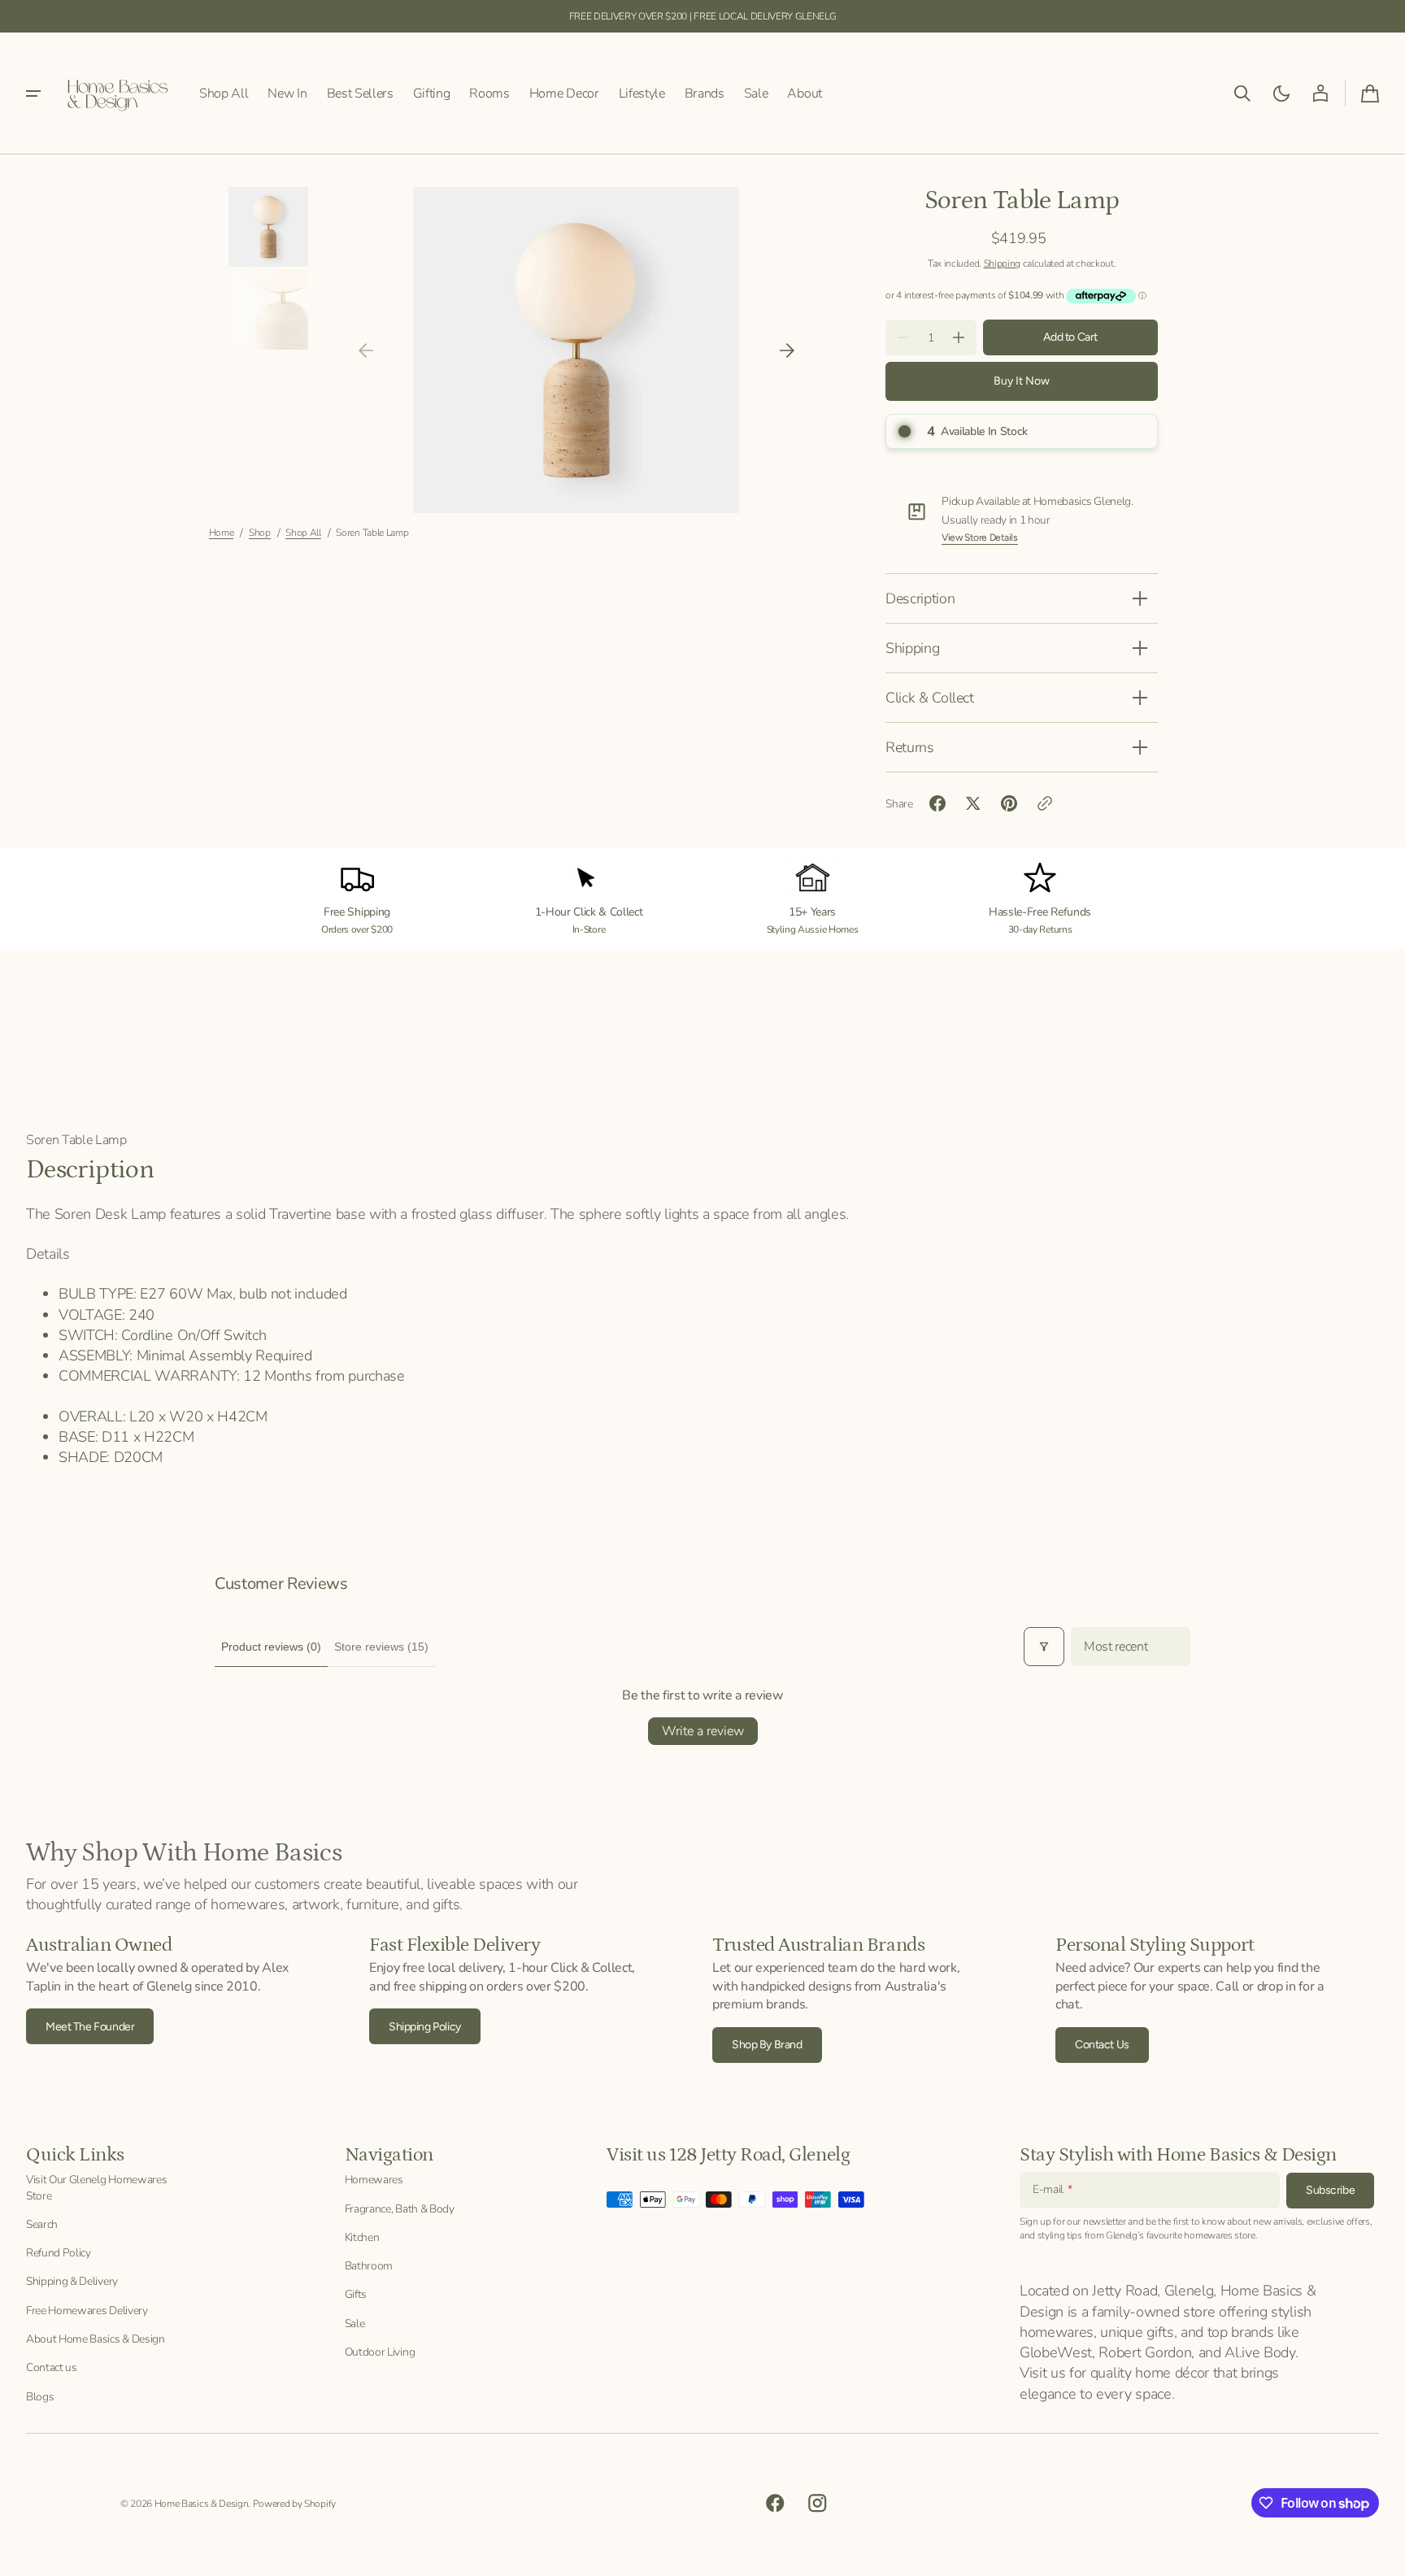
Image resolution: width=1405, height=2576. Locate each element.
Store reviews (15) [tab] (381, 1647)
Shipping (1002, 263)
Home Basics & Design (202, 2504)
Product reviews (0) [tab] (271, 1647)
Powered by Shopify (294, 2504)
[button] (1242, 94)
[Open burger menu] (33, 94)
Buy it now (1022, 381)
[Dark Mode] (1281, 94)
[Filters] (1044, 1647)
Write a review (703, 1731)
